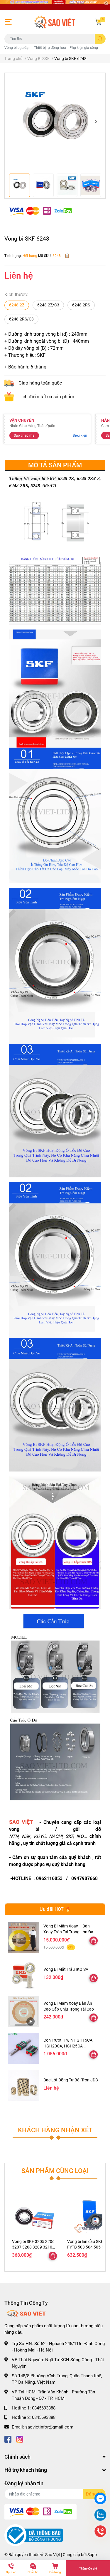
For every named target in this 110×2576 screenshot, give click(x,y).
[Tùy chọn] (94, 1941)
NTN (14, 1836)
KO (81, 1836)
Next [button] (96, 121)
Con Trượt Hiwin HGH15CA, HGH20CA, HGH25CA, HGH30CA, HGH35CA (68, 2046)
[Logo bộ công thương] (34, 2535)
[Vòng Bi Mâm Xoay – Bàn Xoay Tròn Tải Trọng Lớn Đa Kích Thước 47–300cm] (23, 1938)
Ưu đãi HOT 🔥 (55, 1909)
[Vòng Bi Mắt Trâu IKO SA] (23, 1975)
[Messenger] (100, 2499)
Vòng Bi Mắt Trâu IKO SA (66, 1969)
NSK (26, 1836)
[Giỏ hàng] (98, 22)
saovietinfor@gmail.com (49, 2427)
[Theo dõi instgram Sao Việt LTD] (20, 2439)
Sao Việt (53, 2555)
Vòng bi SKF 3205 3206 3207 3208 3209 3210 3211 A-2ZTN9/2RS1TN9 (35, 2247)
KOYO (40, 1836)
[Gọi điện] (100, 2532)
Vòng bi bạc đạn (17, 48)
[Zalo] (100, 2516)
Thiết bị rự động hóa (50, 48)
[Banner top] (55, 5)
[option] (55, 122)
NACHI (56, 1836)
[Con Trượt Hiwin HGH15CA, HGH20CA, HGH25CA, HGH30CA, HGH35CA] (23, 2048)
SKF (69, 1836)
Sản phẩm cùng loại (55, 2171)
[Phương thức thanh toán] (40, 211)
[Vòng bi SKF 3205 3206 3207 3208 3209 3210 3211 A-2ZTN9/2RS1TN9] (35, 2215)
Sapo (92, 2555)
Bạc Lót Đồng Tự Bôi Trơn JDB (71, 2080)
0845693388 (44, 2408)
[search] (100, 39)
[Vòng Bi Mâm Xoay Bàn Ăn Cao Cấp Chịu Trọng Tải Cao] (23, 2011)
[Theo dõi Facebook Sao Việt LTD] (8, 2439)
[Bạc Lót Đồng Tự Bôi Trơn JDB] (23, 2085)
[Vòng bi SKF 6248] (55, 122)
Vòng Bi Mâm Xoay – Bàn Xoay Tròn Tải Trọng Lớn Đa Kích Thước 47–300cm (68, 1932)
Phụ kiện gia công (84, 48)
